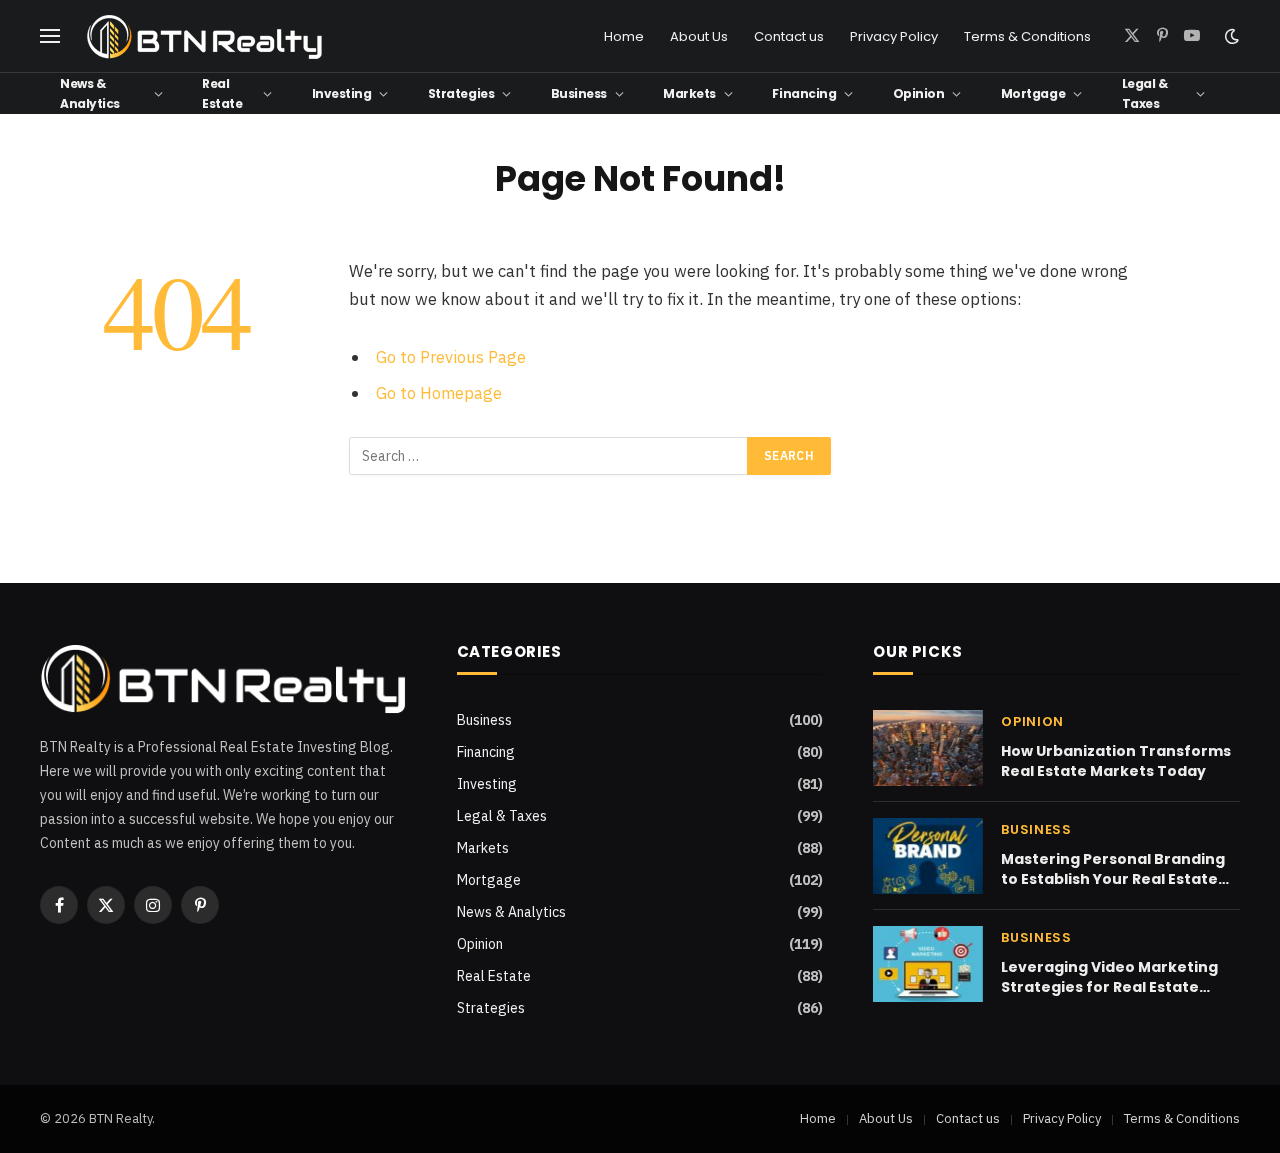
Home (624, 36)
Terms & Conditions (1027, 36)
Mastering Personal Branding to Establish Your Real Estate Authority (1113, 869)
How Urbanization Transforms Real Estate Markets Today (1116, 761)
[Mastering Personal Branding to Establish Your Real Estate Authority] (928, 856)
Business (579, 93)
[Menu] (50, 36)
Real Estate (222, 93)
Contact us (789, 36)
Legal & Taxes (1145, 93)
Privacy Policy (894, 36)
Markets (689, 93)
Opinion (919, 93)
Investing (342, 93)
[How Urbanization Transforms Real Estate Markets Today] (928, 748)
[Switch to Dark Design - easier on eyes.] (1230, 36)
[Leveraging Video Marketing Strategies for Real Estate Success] (928, 964)
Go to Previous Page (451, 357)
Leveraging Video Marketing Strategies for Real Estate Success (1109, 977)
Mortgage (1033, 93)
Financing (804, 93)
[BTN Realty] (205, 36)
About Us (699, 36)
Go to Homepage (439, 393)
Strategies (461, 93)
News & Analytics (90, 93)
